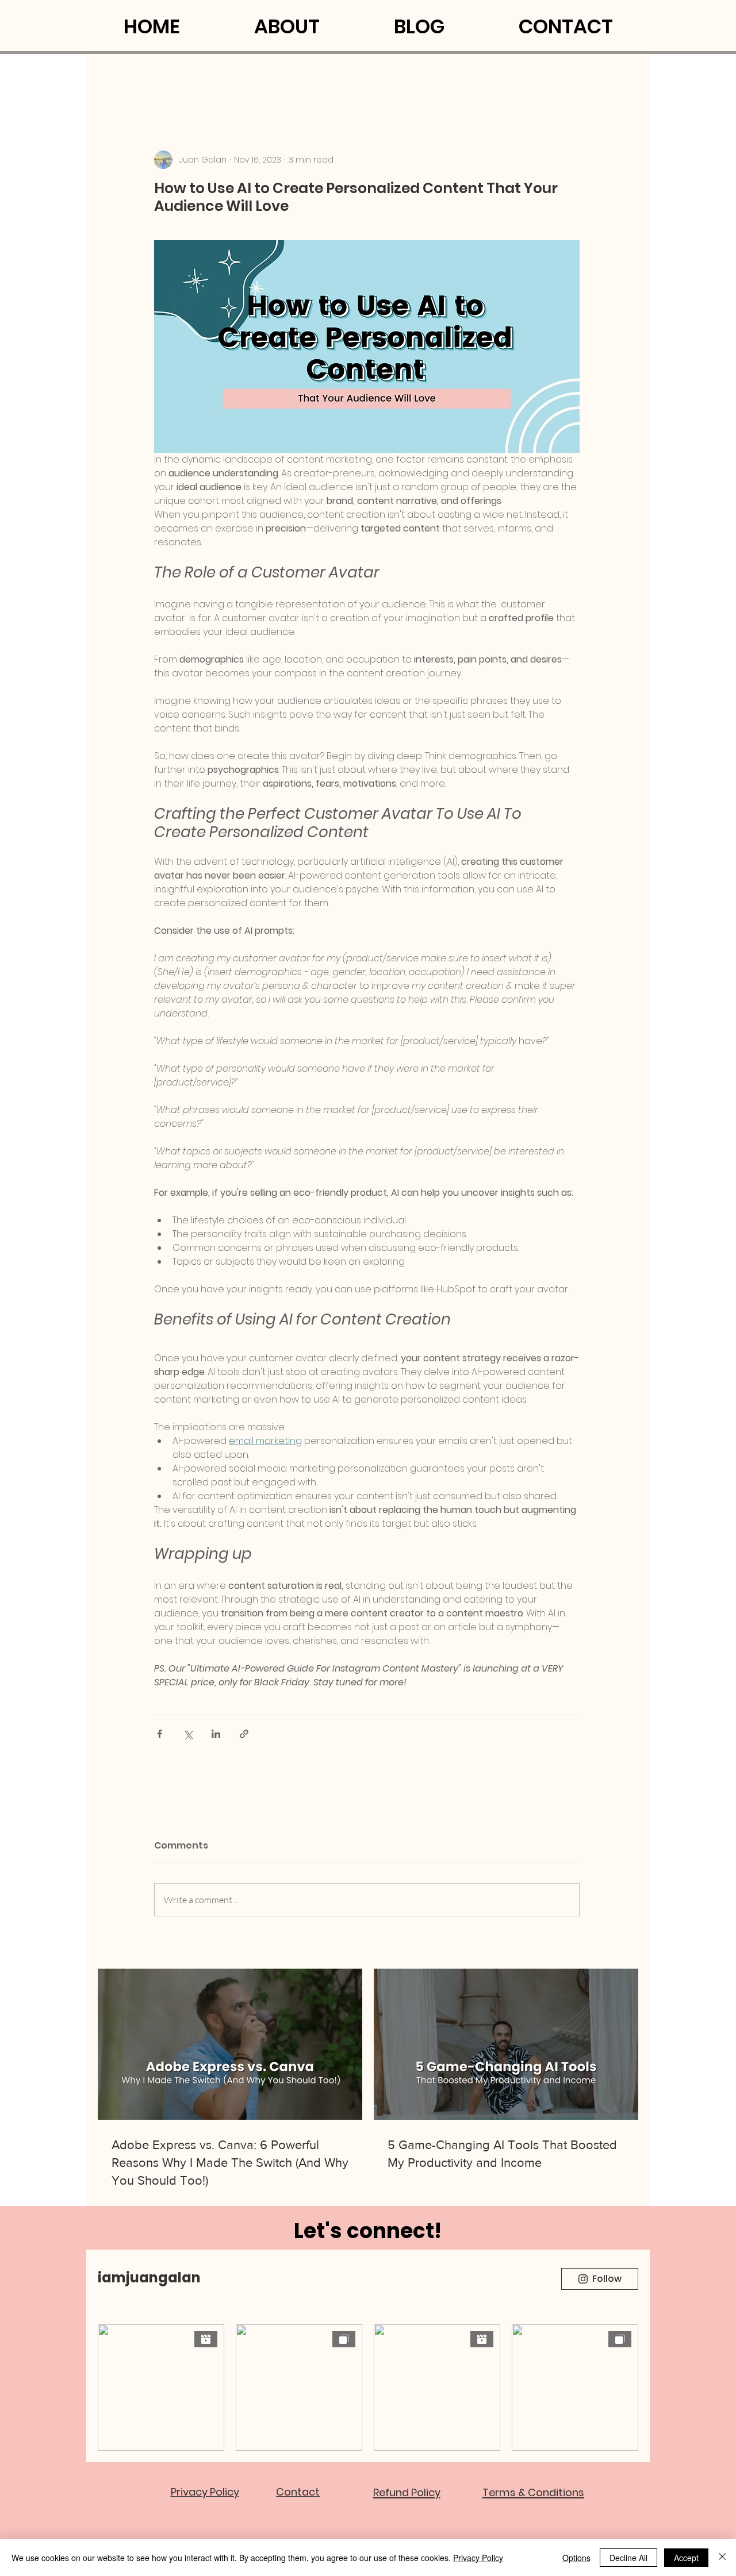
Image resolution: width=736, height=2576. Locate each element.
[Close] (722, 2558)
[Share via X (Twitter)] (188, 1734)
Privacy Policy (478, 2558)
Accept (686, 2558)
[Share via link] (244, 1734)
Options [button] (576, 2558)
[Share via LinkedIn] (216, 1734)
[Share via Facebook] (160, 1734)
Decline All (628, 2558)
